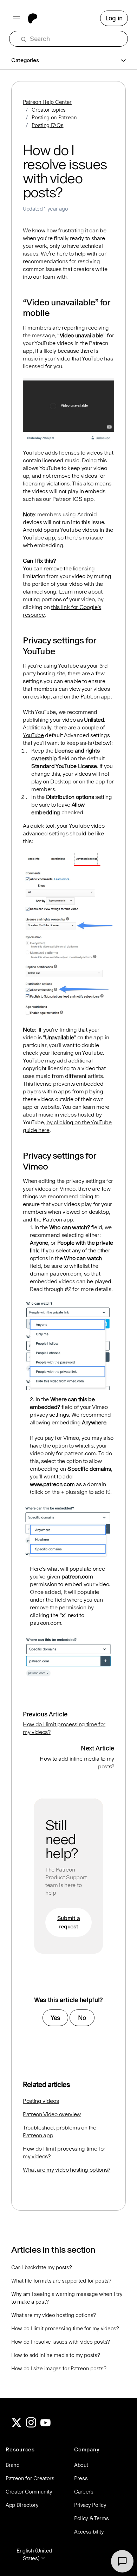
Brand (12, 2465)
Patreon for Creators (30, 2478)
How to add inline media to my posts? (56, 2355)
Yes (55, 2018)
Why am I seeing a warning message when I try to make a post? (67, 2298)
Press (81, 2478)
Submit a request (68, 1922)
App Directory (22, 2505)
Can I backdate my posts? (41, 2267)
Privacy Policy (90, 2505)
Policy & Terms (92, 2518)
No (82, 2018)
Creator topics (49, 110)
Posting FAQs (47, 125)
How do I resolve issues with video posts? (61, 2342)
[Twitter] (17, 2426)
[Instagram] (31, 2426)
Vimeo (67, 1189)
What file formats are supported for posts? (61, 2281)
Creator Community (29, 2492)
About (81, 2465)
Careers (84, 2492)
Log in (114, 18)
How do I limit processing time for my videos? (64, 2153)
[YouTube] (46, 2426)
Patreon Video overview (52, 2114)
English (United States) (34, 2554)
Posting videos (41, 2101)
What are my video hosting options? (67, 2170)
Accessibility (89, 2532)
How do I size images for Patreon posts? (59, 2368)
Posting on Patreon (54, 117)
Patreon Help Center (47, 102)
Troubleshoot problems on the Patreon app (60, 2131)
